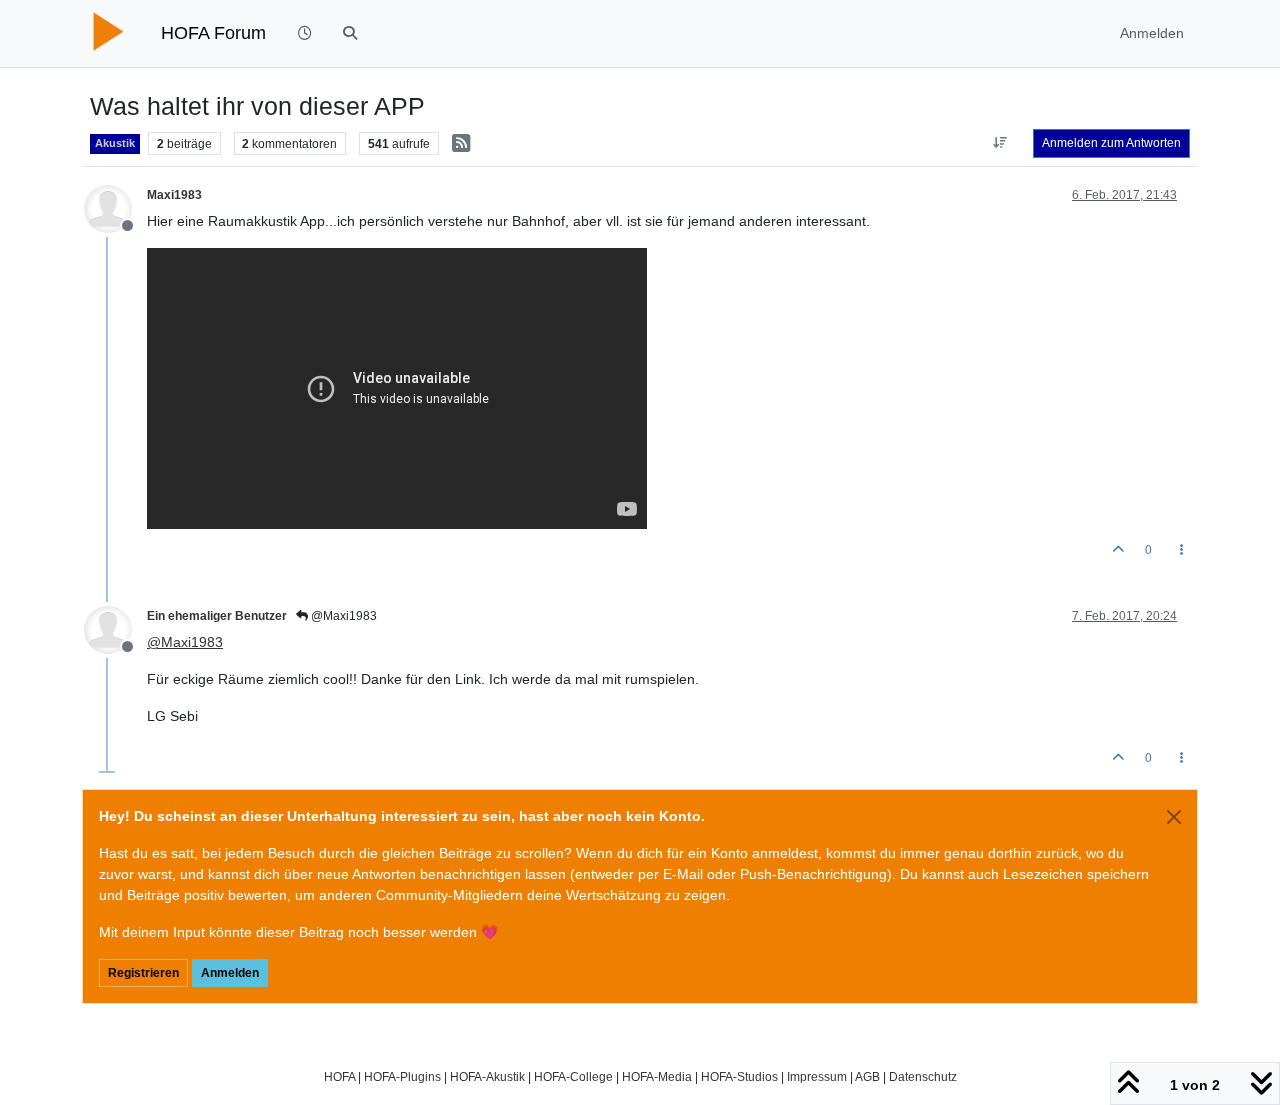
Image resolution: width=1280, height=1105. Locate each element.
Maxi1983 (174, 195)
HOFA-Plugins (402, 1076)
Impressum (817, 1076)
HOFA (339, 1076)
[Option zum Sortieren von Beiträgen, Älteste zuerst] (1000, 143)
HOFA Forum (213, 33)
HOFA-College (573, 1076)
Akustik (115, 143)
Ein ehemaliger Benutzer (217, 616)
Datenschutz (923, 1076)
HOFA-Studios (739, 1076)
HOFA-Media (657, 1076)
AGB (867, 1076)
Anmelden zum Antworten (1111, 143)
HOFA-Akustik (487, 1076)
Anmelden (230, 973)
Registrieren (143, 973)
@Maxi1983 (342, 616)
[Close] (1174, 817)
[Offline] (115, 207)
